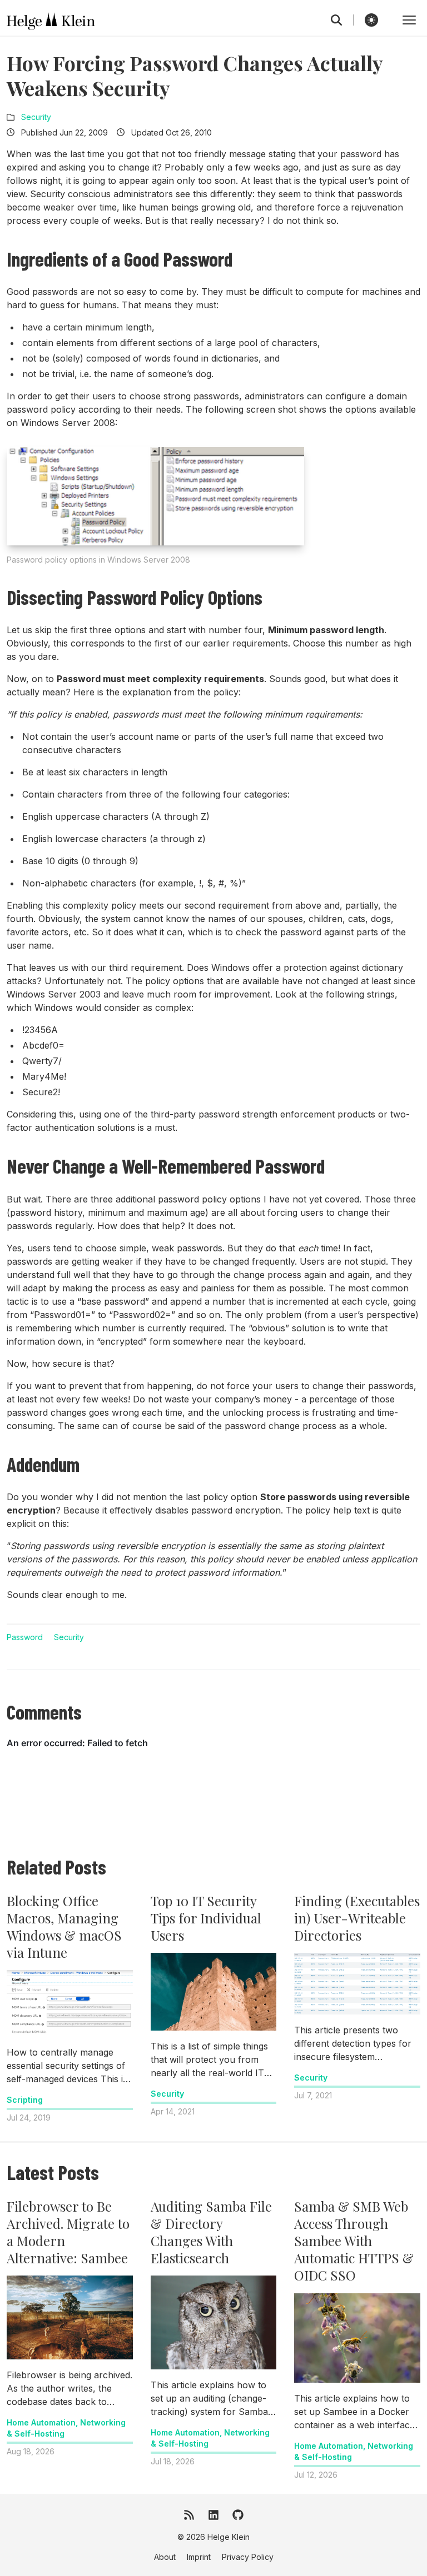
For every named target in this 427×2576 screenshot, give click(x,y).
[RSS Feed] (189, 2515)
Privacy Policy (248, 2557)
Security (36, 117)
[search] (342, 20)
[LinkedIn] (213, 2515)
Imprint (199, 2557)
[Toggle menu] (409, 20)
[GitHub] (238, 2515)
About (165, 2557)
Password (25, 1637)
